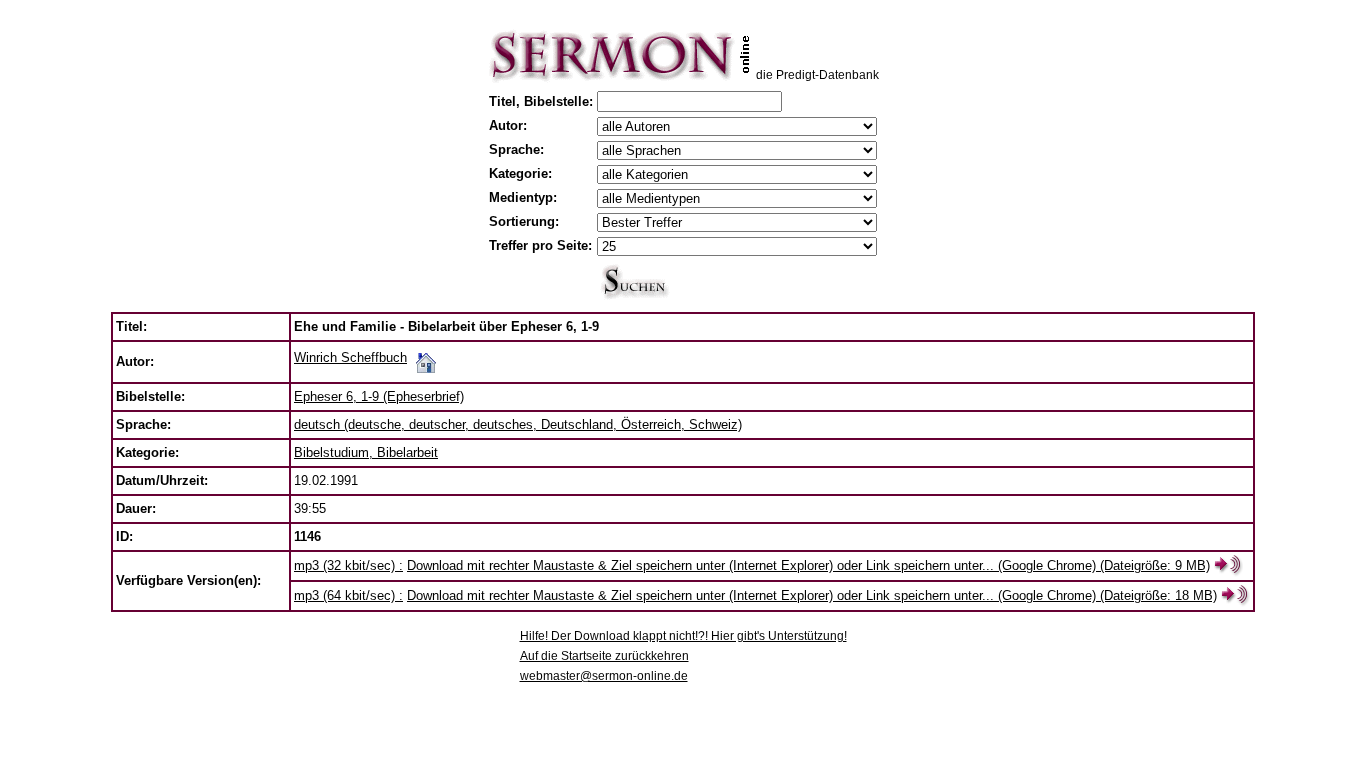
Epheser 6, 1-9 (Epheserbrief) (379, 396)
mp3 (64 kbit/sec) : (348, 595)
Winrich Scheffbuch (350, 357)
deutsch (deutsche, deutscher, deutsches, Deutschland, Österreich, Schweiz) (518, 424)
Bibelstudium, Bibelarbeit (366, 452)
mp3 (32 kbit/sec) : (348, 565)
